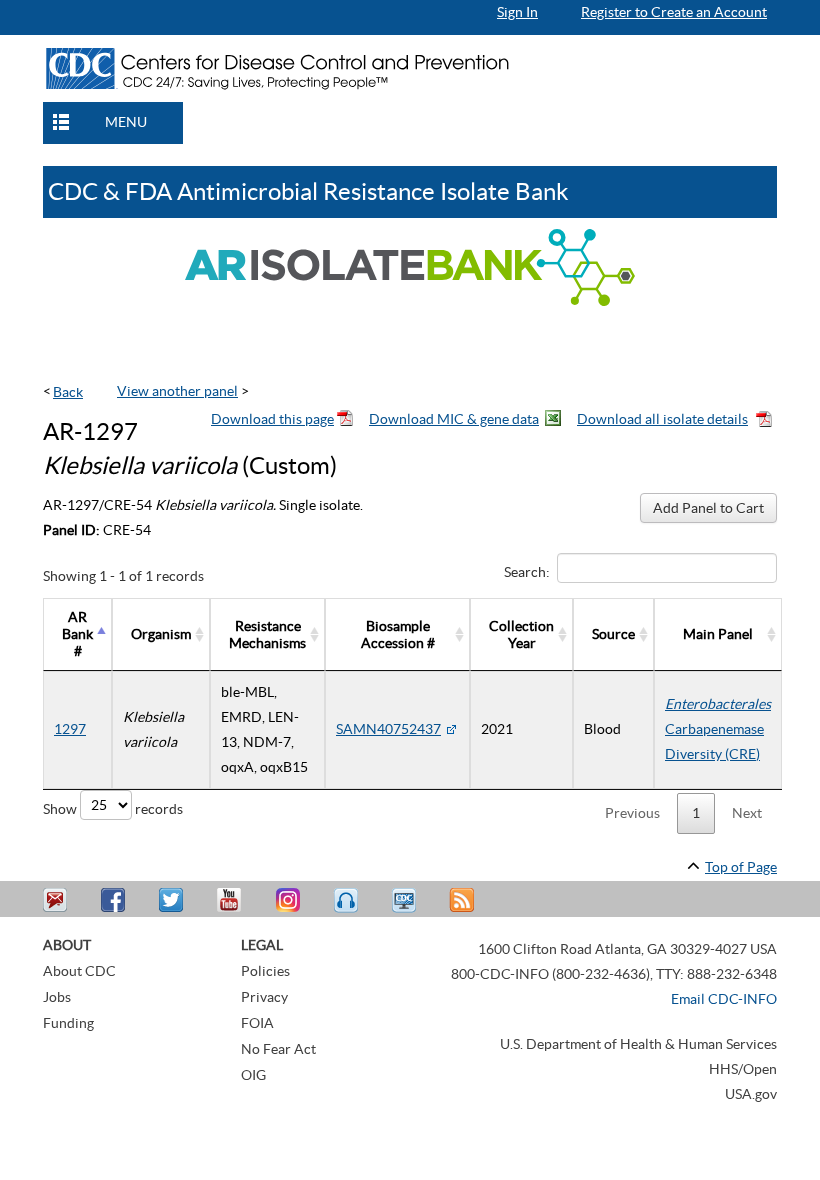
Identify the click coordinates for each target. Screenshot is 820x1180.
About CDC (79, 971)
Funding (68, 1023)
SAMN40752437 (388, 729)
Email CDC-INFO (724, 999)
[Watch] (406, 900)
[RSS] (464, 900)
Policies (265, 971)
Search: (527, 572)
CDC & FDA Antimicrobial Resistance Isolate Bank (308, 191)
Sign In (517, 12)
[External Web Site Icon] (451, 729)
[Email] (58, 900)
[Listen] (348, 900)
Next (747, 813)
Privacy (264, 997)
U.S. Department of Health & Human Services (638, 1044)
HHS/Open (743, 1069)
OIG (253, 1075)
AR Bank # (77, 634)
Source (613, 634)
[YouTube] (232, 900)
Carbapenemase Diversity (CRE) (718, 729)
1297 (70, 729)
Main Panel (718, 634)
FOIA (257, 1023)
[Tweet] (174, 900)
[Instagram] (290, 900)
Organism (161, 634)
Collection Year (521, 634)
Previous (632, 813)
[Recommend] (116, 900)
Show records (113, 808)
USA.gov (751, 1094)
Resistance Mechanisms (267, 634)
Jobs (57, 997)
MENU (126, 122)
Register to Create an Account (674, 12)
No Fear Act (278, 1049)
